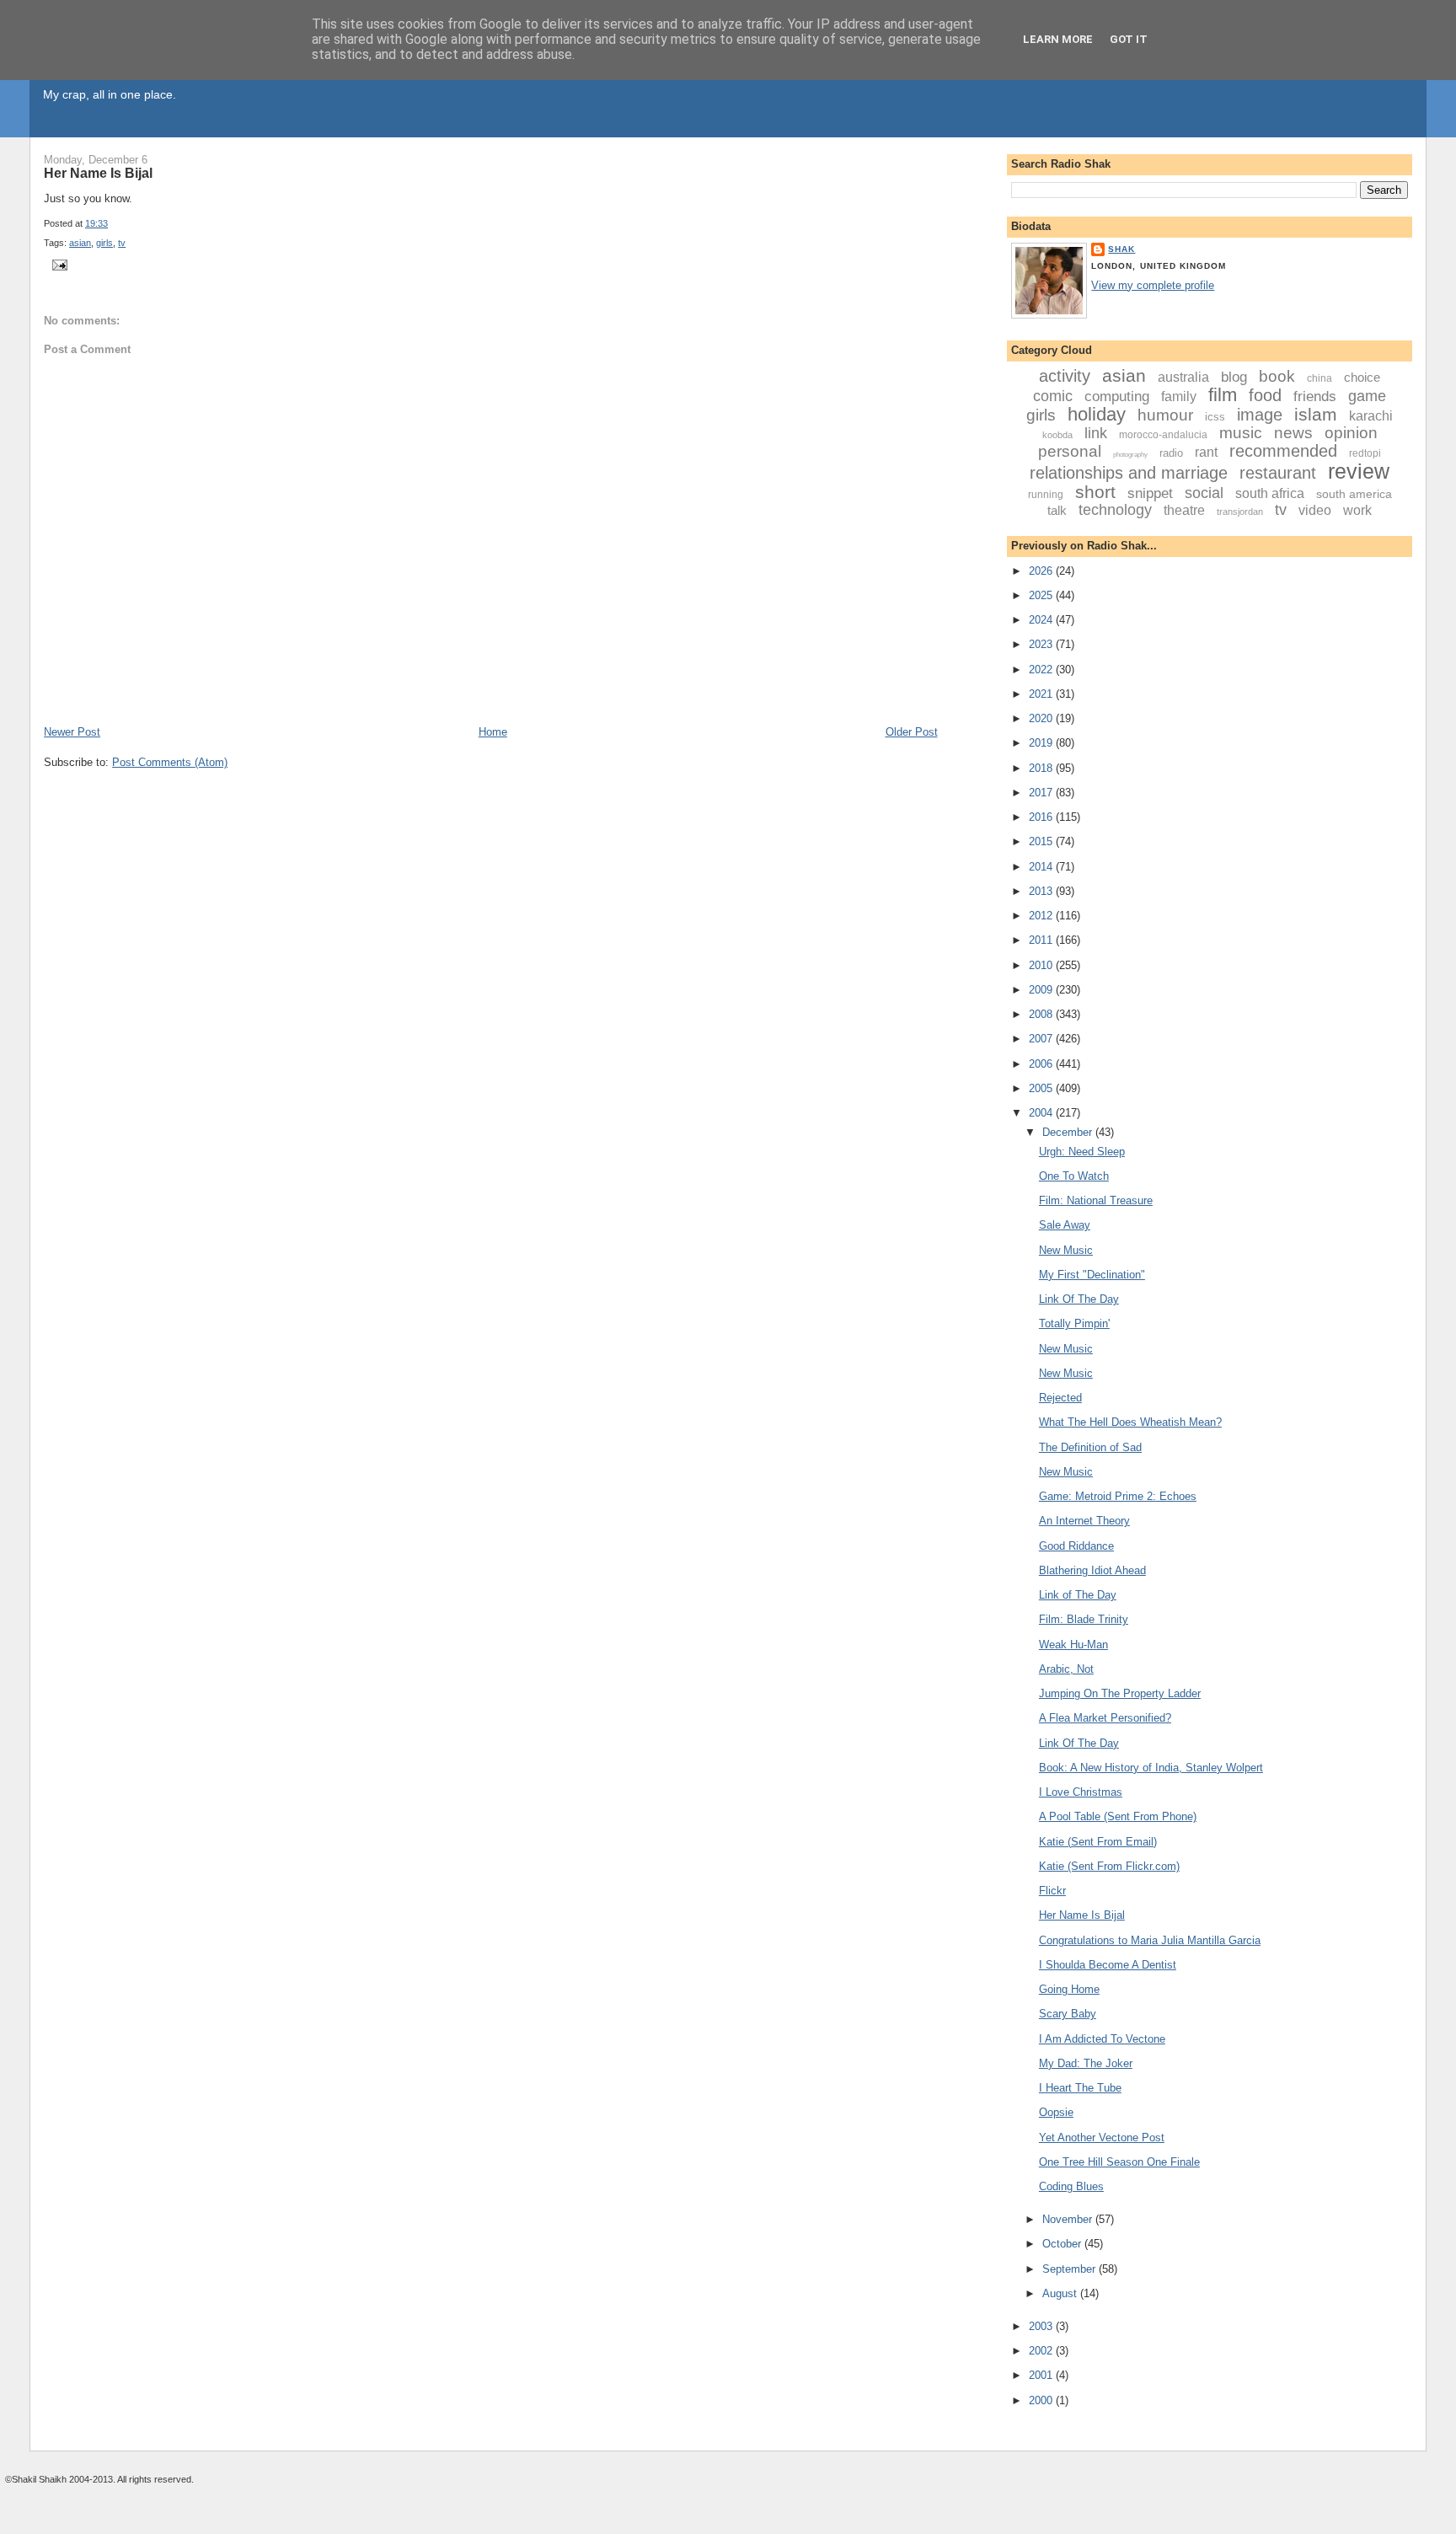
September (1071, 2269)
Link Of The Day (1079, 1299)
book (1277, 376)
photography (1130, 455)
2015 (1042, 841)
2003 (1042, 2326)
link (1096, 433)
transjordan (1240, 512)
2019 (1042, 743)
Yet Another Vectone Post (1102, 2138)
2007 (1042, 1039)
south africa (1270, 493)
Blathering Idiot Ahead (1092, 1570)
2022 (1042, 670)
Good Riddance (1076, 1546)
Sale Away (1065, 1225)
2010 (1042, 965)
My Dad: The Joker (1086, 2063)
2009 (1042, 990)
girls (104, 243)
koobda (1057, 435)
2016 (1042, 817)
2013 (1042, 891)
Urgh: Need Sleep (1082, 1152)
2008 (1042, 1014)
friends (1315, 396)
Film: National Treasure (1096, 1200)
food (1265, 395)
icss (1215, 417)
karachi (1371, 416)
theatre (1184, 510)
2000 (1042, 2400)
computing (1117, 396)
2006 (1042, 1064)
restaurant (1278, 473)
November (1069, 2219)
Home (493, 732)
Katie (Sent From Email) (1098, 1842)
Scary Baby (1068, 2014)
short (1095, 492)
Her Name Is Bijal (98, 173)
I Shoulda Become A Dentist (1108, 1965)
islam (1316, 414)
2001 (1042, 2375)
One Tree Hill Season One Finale (1119, 2162)
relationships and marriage (1129, 473)
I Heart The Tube (1080, 2088)
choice (1362, 377)
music (1241, 433)
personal (1070, 451)
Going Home (1069, 1989)
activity (1065, 376)
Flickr (1052, 1891)
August (1061, 2293)
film (1223, 395)
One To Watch (1074, 1176)
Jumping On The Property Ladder (1120, 1693)
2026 (1042, 571)
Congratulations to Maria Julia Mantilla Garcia (1150, 1940)
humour (1165, 415)
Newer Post (72, 732)
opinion (1351, 433)
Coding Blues (1071, 2186)
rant (1206, 452)
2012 (1042, 916)
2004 (1042, 1113)
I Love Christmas (1081, 1792)
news (1293, 433)
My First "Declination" (1092, 1275)
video (1315, 510)
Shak (1121, 249)
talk (1057, 510)
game (1367, 396)
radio (1171, 453)
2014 (1042, 867)
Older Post (912, 732)
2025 (1042, 595)
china (1319, 378)
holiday (1097, 414)
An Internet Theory (1084, 1521)
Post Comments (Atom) (170, 762)
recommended (1283, 451)
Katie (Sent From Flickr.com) (1109, 1866)
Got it (1129, 39)
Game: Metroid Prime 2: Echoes (1118, 1496)
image (1260, 415)
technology (1115, 510)
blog (1234, 377)
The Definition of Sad (1090, 1447)
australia (1183, 377)
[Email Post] (57, 265)
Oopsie (1056, 2112)
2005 (1042, 1088)
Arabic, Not (1066, 1669)
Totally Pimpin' (1074, 1323)
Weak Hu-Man (1073, 1645)
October (1063, 2244)
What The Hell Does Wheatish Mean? (1130, 1422)
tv (122, 243)
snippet (1150, 493)
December (1069, 1132)
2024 (1042, 620)
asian (80, 243)
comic (1053, 396)
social (1204, 493)
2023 (1042, 644)
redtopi (1365, 453)
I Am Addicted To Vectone (1102, 2039)
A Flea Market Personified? (1105, 1718)
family (1179, 396)
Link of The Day (1078, 1595)
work (1357, 510)
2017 (1042, 793)
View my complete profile (1153, 285)
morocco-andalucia (1163, 435)
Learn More (1058, 39)
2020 (1042, 718)
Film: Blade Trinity (1084, 1619)
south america (1354, 494)
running (1046, 495)
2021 (1042, 694)
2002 (1042, 2351)
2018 (1042, 768)
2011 (1042, 940)
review (1359, 471)
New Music (1066, 1250)
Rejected (1060, 1398)
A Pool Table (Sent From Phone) (1118, 1816)
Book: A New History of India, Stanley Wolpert (1151, 1768)
